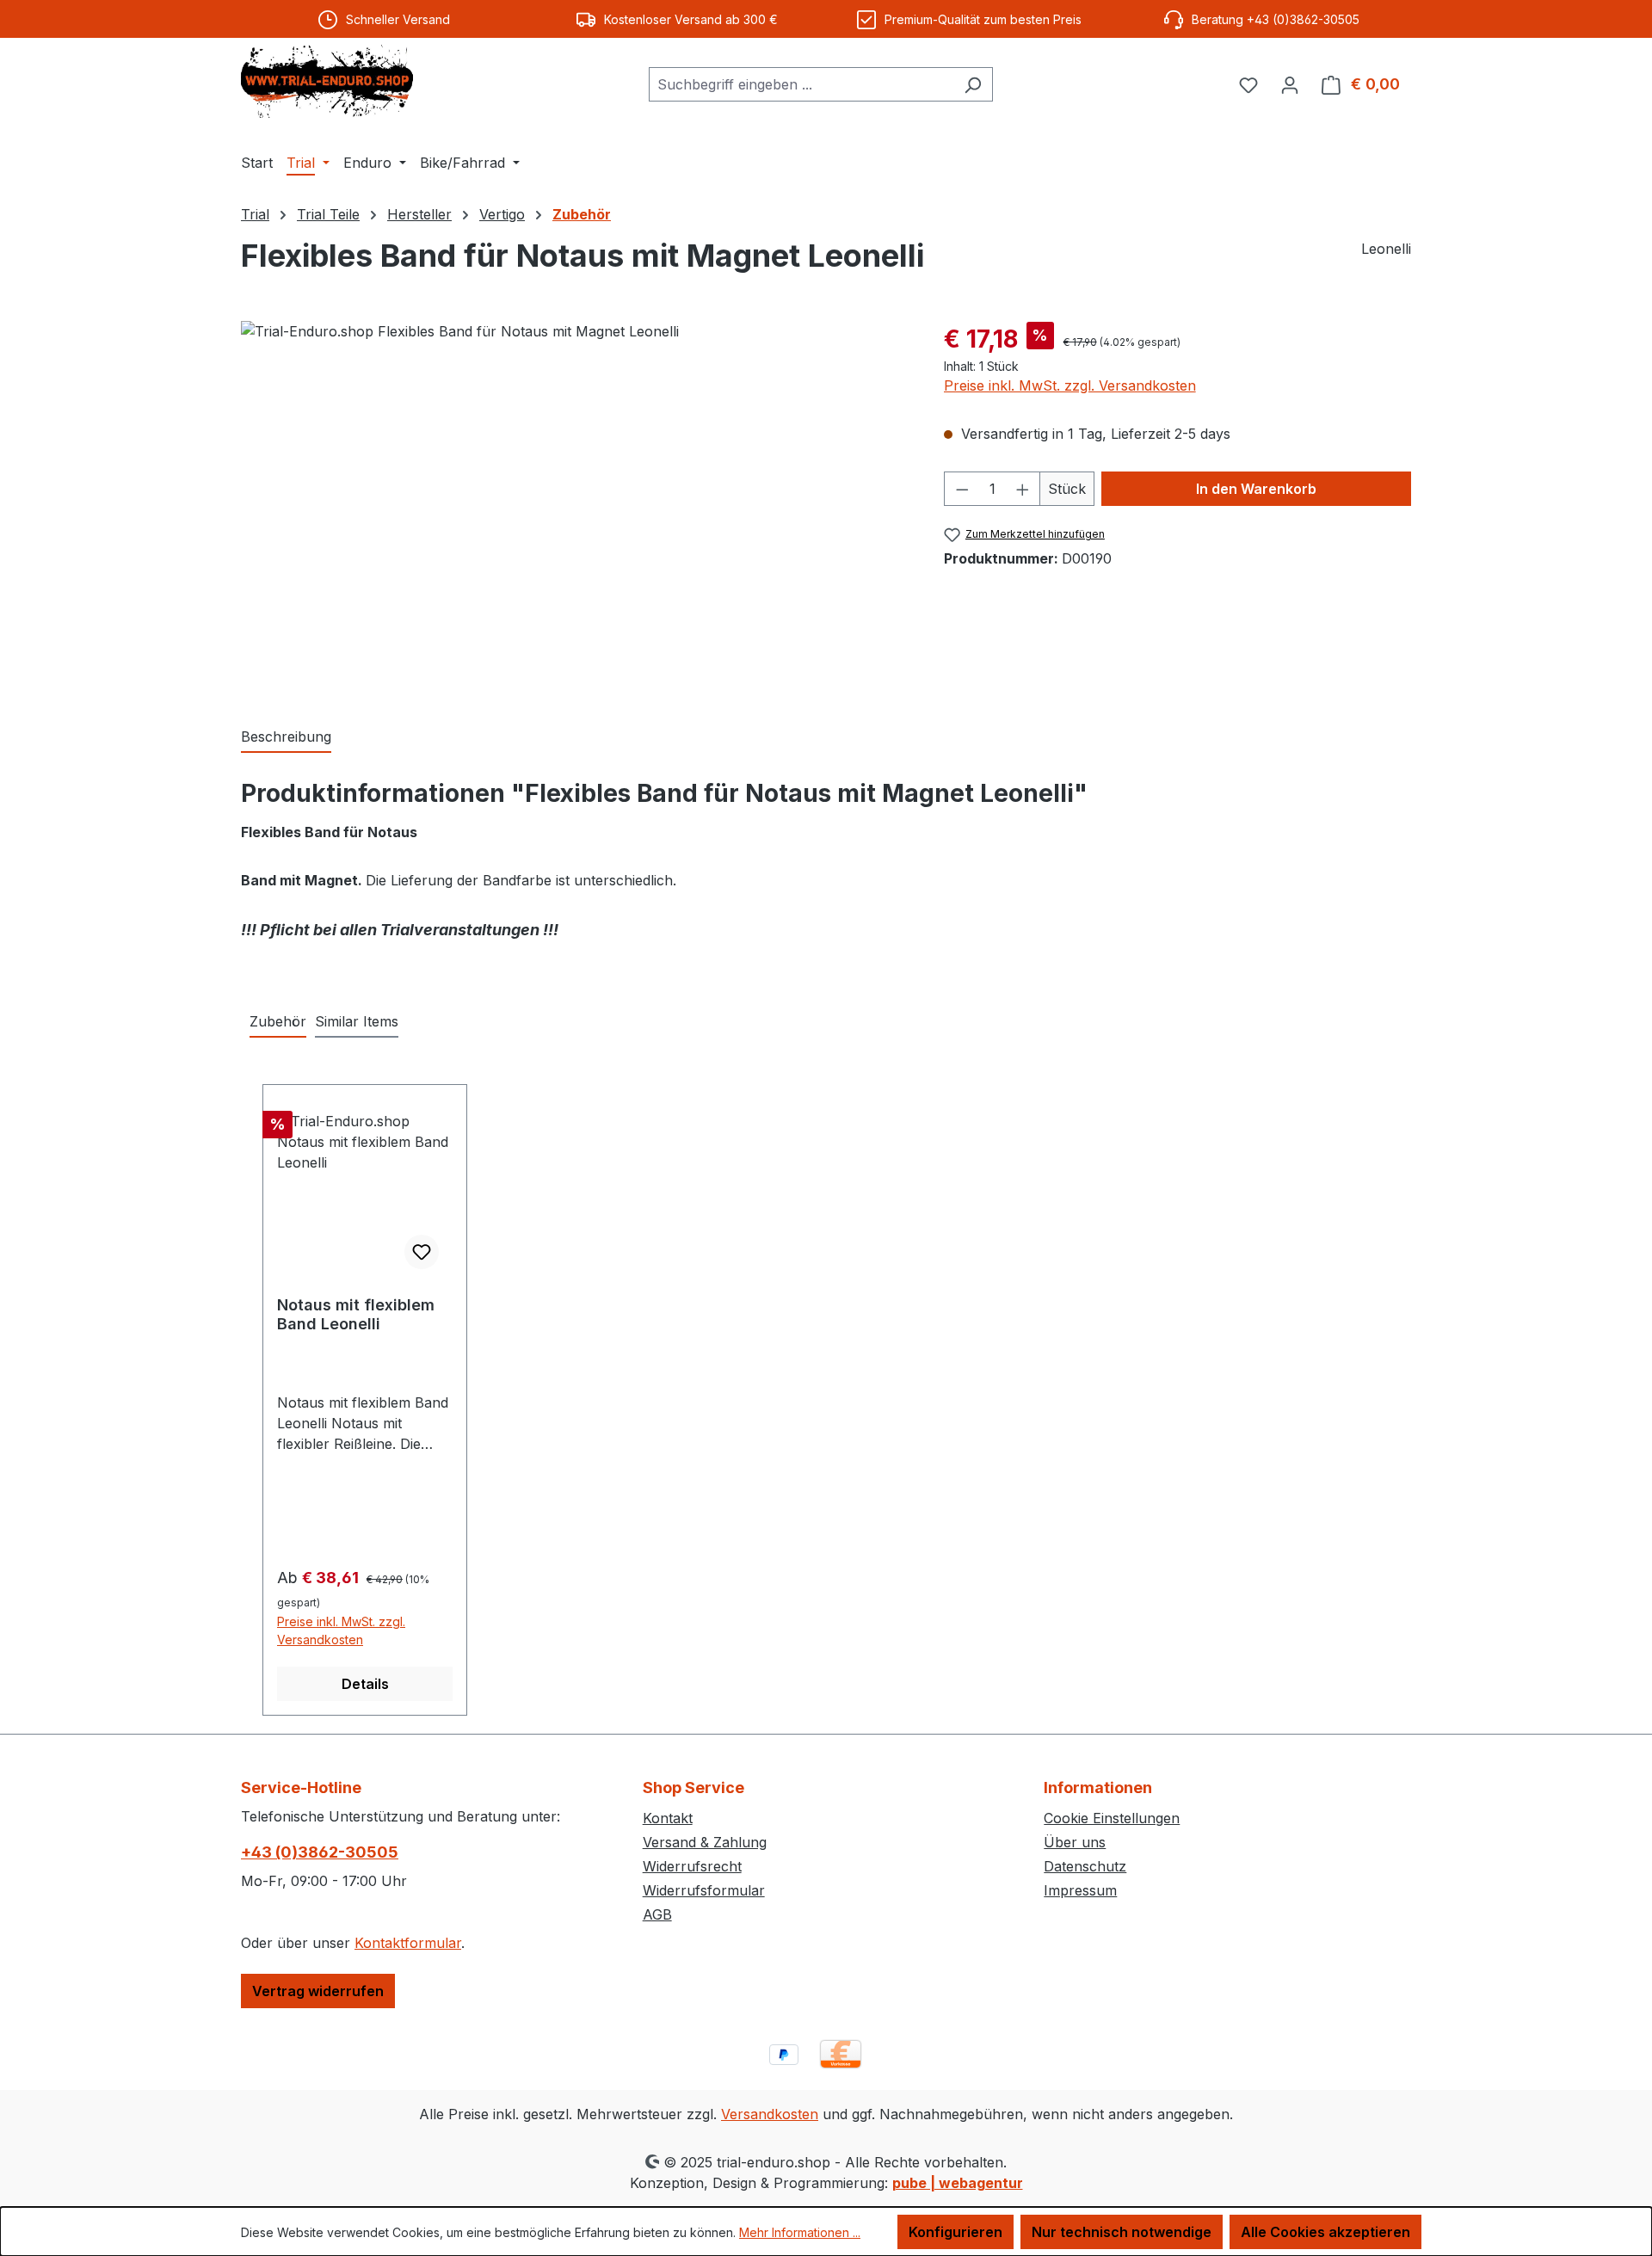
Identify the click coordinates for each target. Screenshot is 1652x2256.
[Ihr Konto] (1290, 84)
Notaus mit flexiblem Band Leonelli (356, 1314)
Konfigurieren (955, 2232)
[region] (575, 506)
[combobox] (801, 84)
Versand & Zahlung (705, 1842)
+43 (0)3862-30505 (320, 1852)
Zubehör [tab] (278, 1021)
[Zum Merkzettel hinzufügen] (422, 1252)
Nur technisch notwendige (1122, 2232)
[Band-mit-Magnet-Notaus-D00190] (575, 506)
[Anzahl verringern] (962, 489)
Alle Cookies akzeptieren (1325, 2232)
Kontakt (668, 1818)
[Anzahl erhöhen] (1023, 489)
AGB (657, 1914)
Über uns (1075, 1842)
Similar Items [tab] (357, 1021)
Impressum (1080, 1890)
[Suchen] (973, 84)
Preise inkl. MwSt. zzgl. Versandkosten (1070, 385)
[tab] (286, 737)
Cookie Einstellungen (1112, 1818)
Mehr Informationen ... (800, 2232)
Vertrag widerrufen (318, 1991)
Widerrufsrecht (692, 1866)
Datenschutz (1085, 1866)
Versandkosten (770, 2114)
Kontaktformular (408, 1943)
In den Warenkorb (1256, 489)
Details (365, 1684)
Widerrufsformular (704, 1890)
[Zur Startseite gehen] (327, 81)
